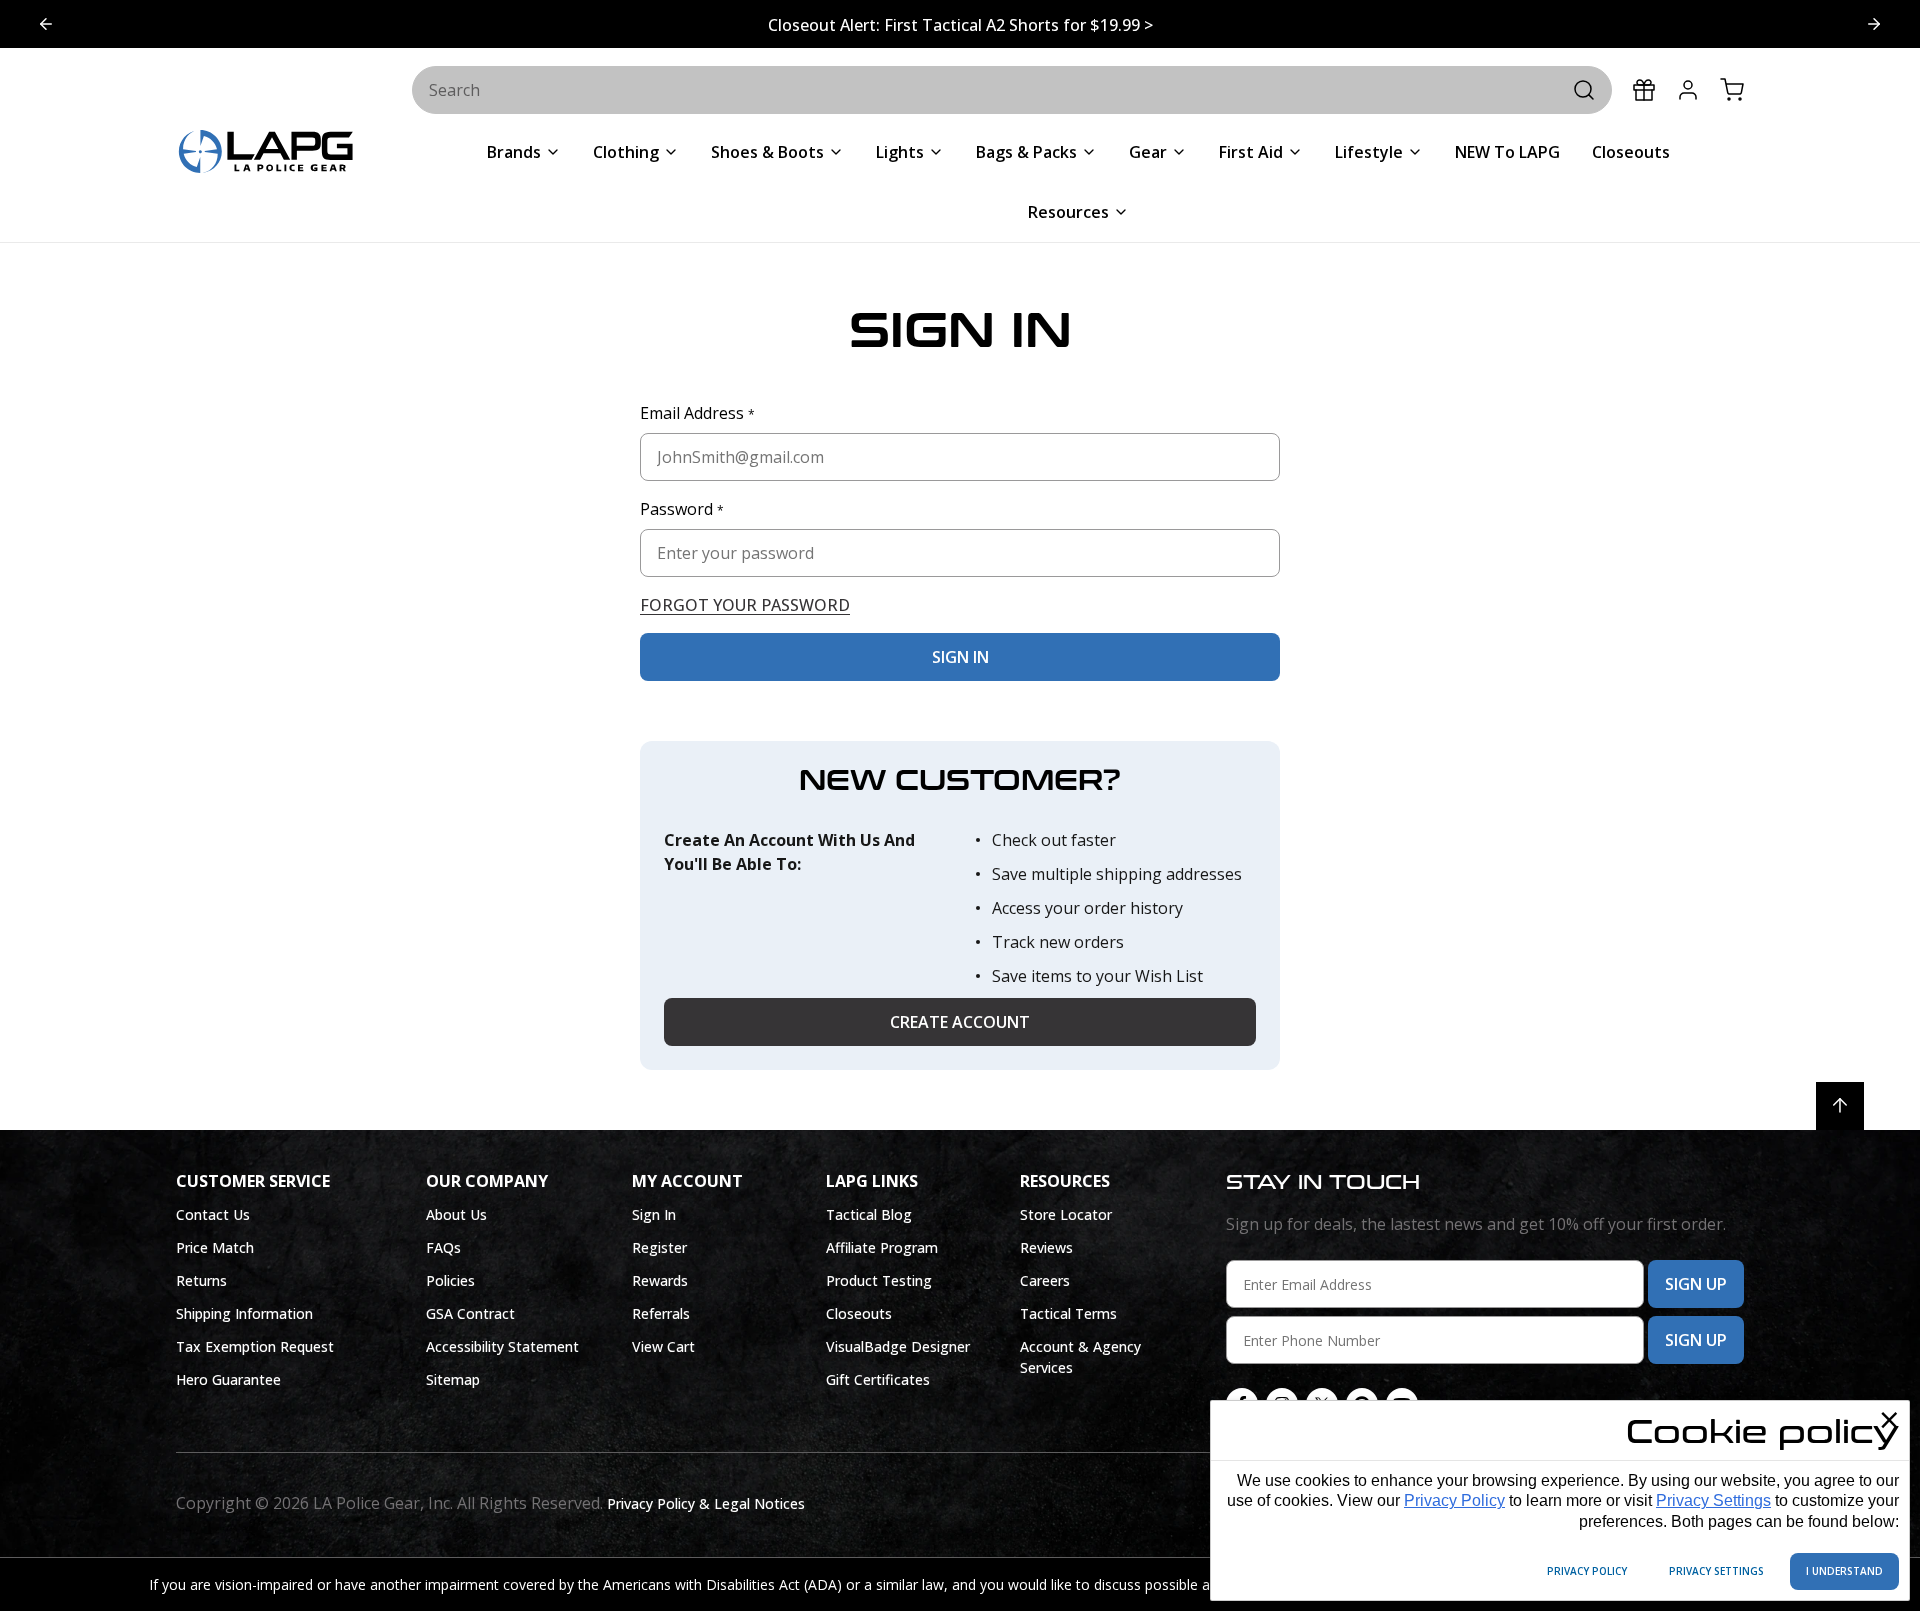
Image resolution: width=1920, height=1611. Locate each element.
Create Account (960, 1022)
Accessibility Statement (502, 1346)
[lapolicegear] (266, 153)
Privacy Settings (1713, 1500)
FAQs (443, 1247)
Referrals (661, 1313)
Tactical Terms (1068, 1313)
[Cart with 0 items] (1732, 90)
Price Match (215, 1247)
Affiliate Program (882, 1247)
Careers (1045, 1280)
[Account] (1688, 90)
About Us (456, 1214)
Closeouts (859, 1313)
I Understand (1844, 1571)
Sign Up (1696, 1284)
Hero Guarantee (228, 1379)
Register (659, 1247)
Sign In (654, 1214)
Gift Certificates (878, 1379)
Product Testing (879, 1280)
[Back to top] (1840, 1106)
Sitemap (453, 1379)
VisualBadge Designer (898, 1346)
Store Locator (1066, 1214)
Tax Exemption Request (255, 1346)
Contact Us (213, 1214)
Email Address (697, 413)
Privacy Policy (1454, 1500)
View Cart (663, 1346)
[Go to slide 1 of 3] (1874, 24)
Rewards (660, 1280)
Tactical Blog (869, 1214)
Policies (450, 1280)
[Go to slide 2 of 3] (46, 24)
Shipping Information (244, 1313)
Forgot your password (745, 605)
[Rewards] (1644, 90)
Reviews (1046, 1247)
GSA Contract (470, 1313)
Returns (201, 1280)
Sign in (960, 657)
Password (682, 509)
